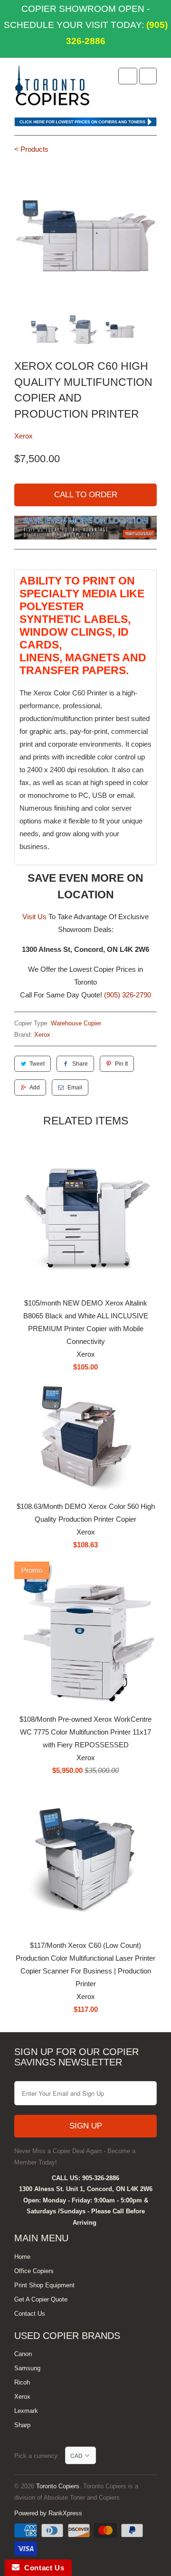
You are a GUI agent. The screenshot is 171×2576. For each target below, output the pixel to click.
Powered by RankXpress (48, 2513)
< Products (31, 149)
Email (75, 1087)
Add (35, 1087)
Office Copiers (34, 2271)
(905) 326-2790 (128, 995)
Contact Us (30, 2314)
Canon (23, 2354)
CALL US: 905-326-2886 (85, 2178)
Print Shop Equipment (44, 2285)
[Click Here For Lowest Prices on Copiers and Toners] (85, 124)
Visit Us (34, 917)
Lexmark (26, 2411)
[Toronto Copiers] (52, 89)
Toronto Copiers (58, 2486)
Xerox (24, 436)
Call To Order (86, 495)
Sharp (22, 2425)
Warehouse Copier (76, 1023)
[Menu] (128, 76)
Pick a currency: (40, 2456)
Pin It (121, 1064)
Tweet (37, 1064)
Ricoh (22, 2382)
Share (80, 1064)
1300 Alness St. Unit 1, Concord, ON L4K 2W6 (86, 2189)
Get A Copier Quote (41, 2299)
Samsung (27, 2368)
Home (22, 2257)
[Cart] (148, 76)
